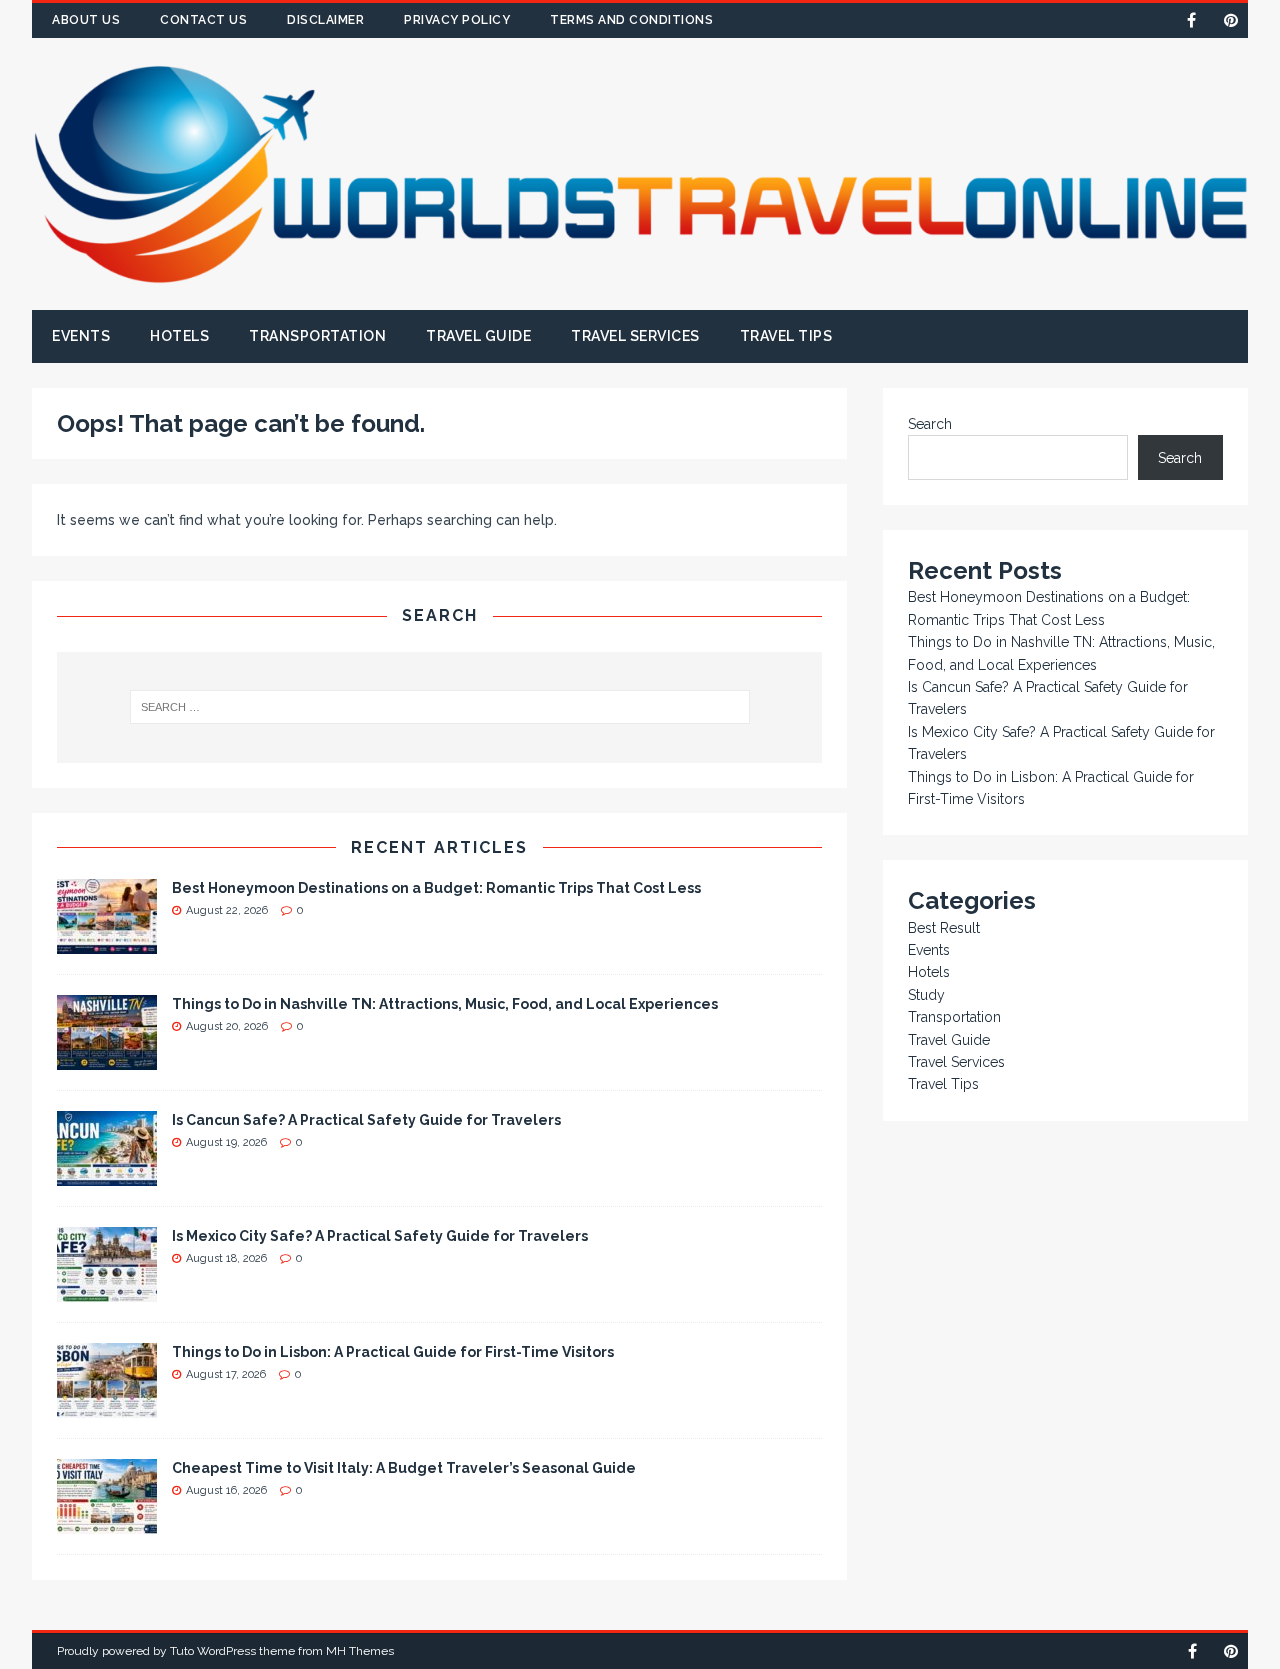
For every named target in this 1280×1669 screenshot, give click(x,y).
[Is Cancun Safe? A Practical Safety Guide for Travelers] (107, 1174)
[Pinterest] (1230, 20)
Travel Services (635, 336)
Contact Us (203, 20)
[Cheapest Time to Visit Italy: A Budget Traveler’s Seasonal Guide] (107, 1522)
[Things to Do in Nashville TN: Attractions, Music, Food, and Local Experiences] (107, 1058)
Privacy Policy (457, 20)
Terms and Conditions (631, 20)
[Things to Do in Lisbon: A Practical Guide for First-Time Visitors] (107, 1406)
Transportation (317, 336)
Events (81, 336)
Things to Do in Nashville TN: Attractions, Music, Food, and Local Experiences (445, 1004)
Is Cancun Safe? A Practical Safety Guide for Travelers (366, 1120)
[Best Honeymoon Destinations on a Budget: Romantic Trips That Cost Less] (107, 942)
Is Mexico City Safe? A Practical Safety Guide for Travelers (380, 1236)
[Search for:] (439, 707)
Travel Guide (478, 336)
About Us (86, 20)
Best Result (944, 928)
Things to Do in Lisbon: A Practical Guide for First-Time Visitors (393, 1352)
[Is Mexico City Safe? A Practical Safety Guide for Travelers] (107, 1290)
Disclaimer (325, 20)
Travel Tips (786, 336)
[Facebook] (1191, 20)
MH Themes (360, 1651)
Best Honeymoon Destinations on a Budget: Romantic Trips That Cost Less (436, 888)
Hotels (179, 336)
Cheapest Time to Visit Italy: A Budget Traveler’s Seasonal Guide (404, 1468)
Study (926, 995)
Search (930, 424)
